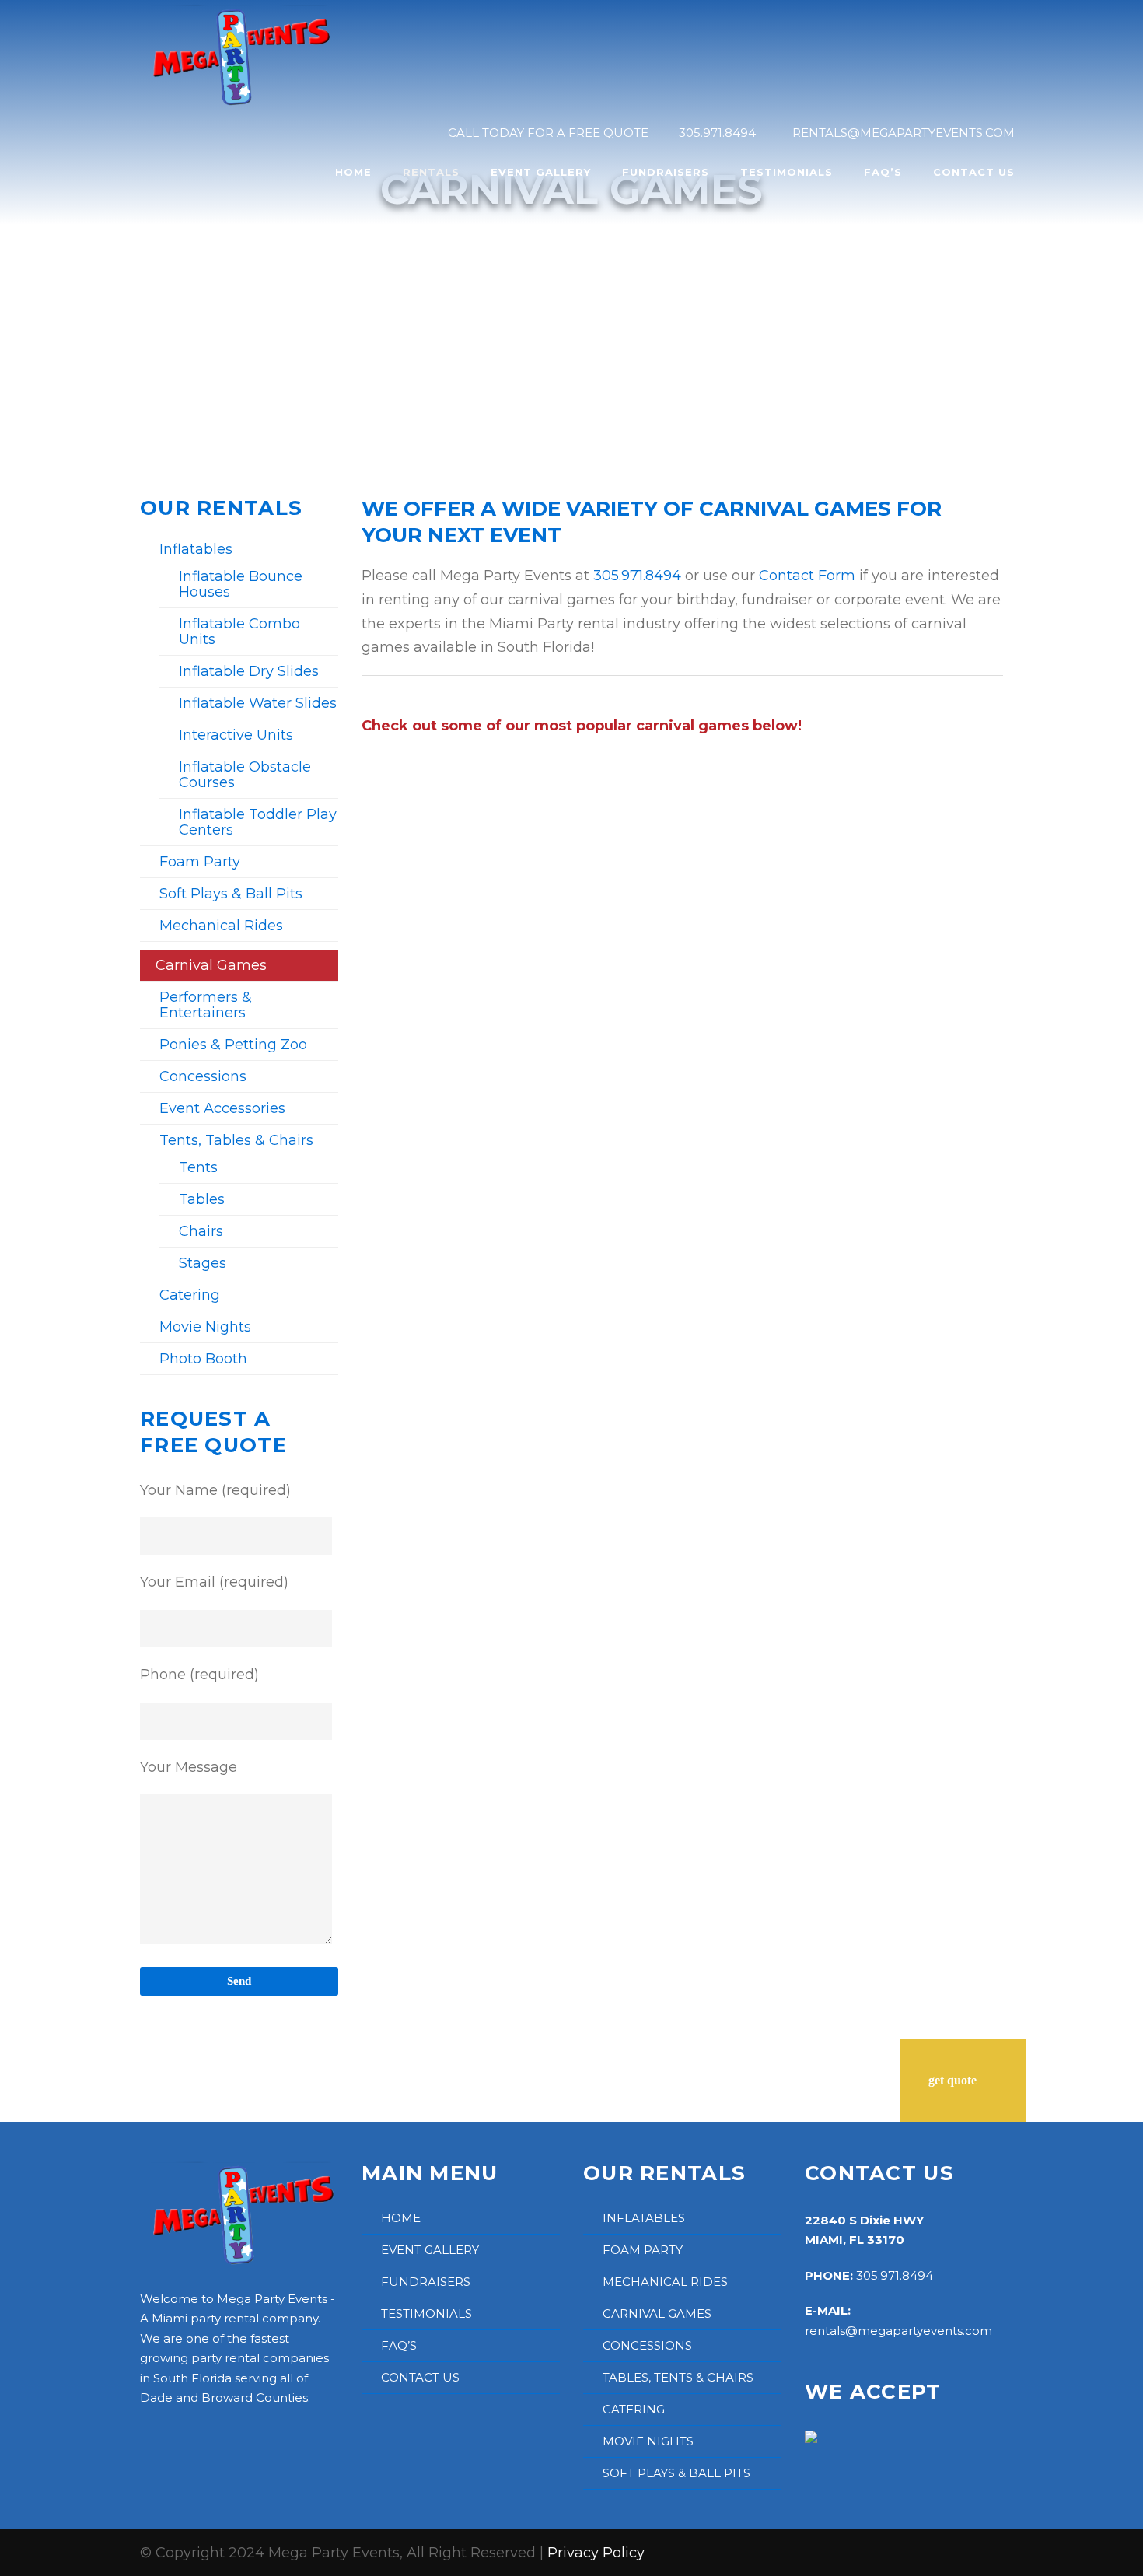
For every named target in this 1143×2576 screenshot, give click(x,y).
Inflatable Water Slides (258, 703)
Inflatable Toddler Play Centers (258, 822)
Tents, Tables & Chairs (236, 1140)
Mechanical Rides (221, 926)
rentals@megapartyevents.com (898, 2331)
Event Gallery (541, 172)
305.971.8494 (637, 576)
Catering (190, 1295)
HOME (401, 2218)
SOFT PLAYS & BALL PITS (676, 2473)
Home (353, 172)
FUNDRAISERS (426, 2282)
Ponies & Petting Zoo (233, 1045)
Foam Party (200, 862)
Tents (198, 1167)
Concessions (203, 1076)
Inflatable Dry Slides (249, 671)
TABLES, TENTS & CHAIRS (678, 2377)
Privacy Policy (596, 2553)
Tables (202, 1199)
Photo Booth (203, 1359)
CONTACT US (420, 2377)
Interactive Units (236, 735)
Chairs (201, 1231)
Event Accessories (222, 1108)
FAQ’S (399, 2345)
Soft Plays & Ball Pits (231, 894)
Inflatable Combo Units (239, 632)
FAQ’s (883, 172)
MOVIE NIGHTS (648, 2441)
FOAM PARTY (643, 2250)
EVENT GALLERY (430, 2250)
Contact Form (807, 576)
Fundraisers (666, 172)
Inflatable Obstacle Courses (245, 775)
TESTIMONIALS (426, 2313)
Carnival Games (211, 965)
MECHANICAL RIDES (665, 2282)
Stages (203, 1263)
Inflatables (196, 549)
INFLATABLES (644, 2218)
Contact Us (974, 172)
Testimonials (786, 172)
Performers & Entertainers (206, 1005)
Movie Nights (205, 1327)
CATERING (634, 2409)
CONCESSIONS (647, 2345)
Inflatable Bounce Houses (241, 584)
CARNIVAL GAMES (657, 2313)
